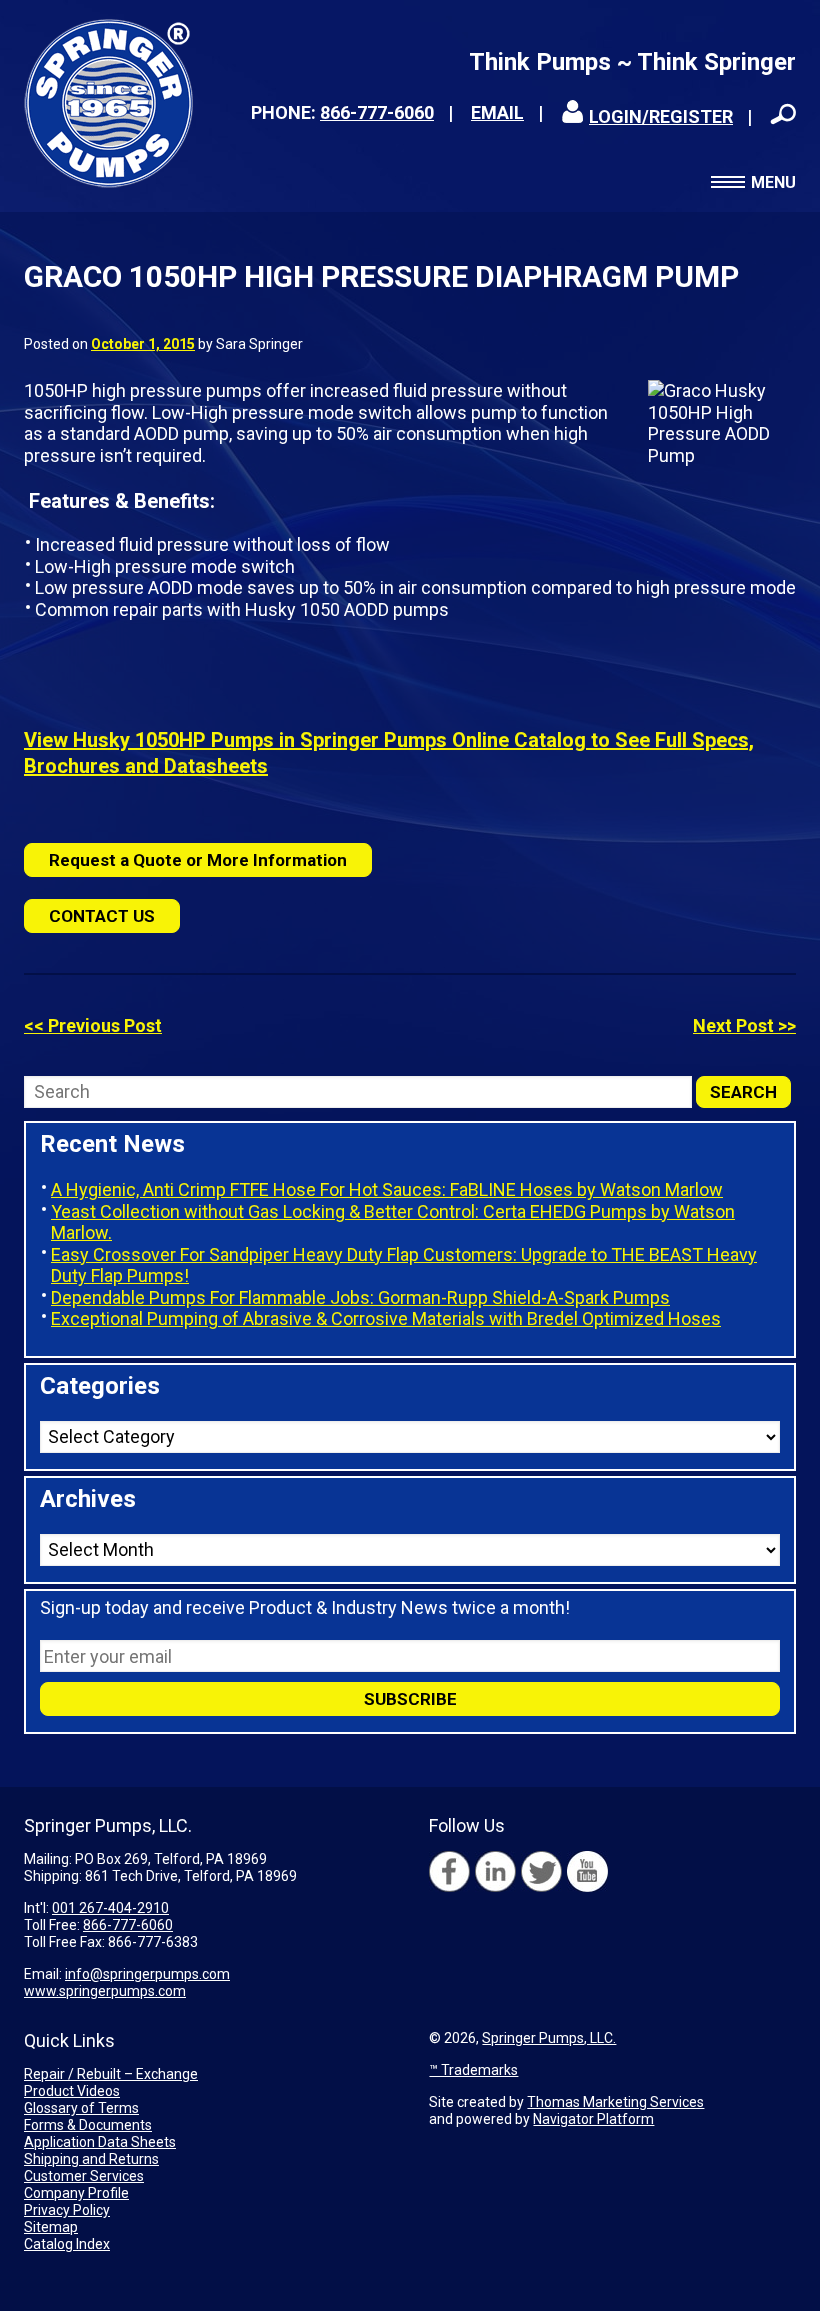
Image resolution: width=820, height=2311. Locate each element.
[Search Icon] (783, 114)
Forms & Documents (88, 2125)
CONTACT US (102, 916)
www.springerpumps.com (105, 1991)
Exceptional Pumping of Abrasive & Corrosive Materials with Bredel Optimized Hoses (386, 1318)
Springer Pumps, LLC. (549, 2038)
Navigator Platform (593, 2119)
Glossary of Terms (81, 2108)
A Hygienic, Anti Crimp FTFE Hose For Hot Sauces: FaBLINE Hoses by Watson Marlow (387, 1189)
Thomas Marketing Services (615, 2102)
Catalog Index (67, 2244)
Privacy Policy (67, 2210)
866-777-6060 (377, 112)
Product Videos (72, 2091)
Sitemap (51, 2227)
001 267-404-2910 (110, 1908)
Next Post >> (744, 1025)
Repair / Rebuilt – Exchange (111, 2074)
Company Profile (76, 2193)
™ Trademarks (473, 2070)
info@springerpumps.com (147, 1974)
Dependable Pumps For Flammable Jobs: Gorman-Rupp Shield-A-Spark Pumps (360, 1297)
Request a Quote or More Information (198, 860)
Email (497, 112)
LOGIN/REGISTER (661, 116)
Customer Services (84, 2176)
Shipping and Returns (91, 2159)
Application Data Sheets (100, 2142)
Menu (773, 182)
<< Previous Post (93, 1025)
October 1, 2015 (143, 344)
